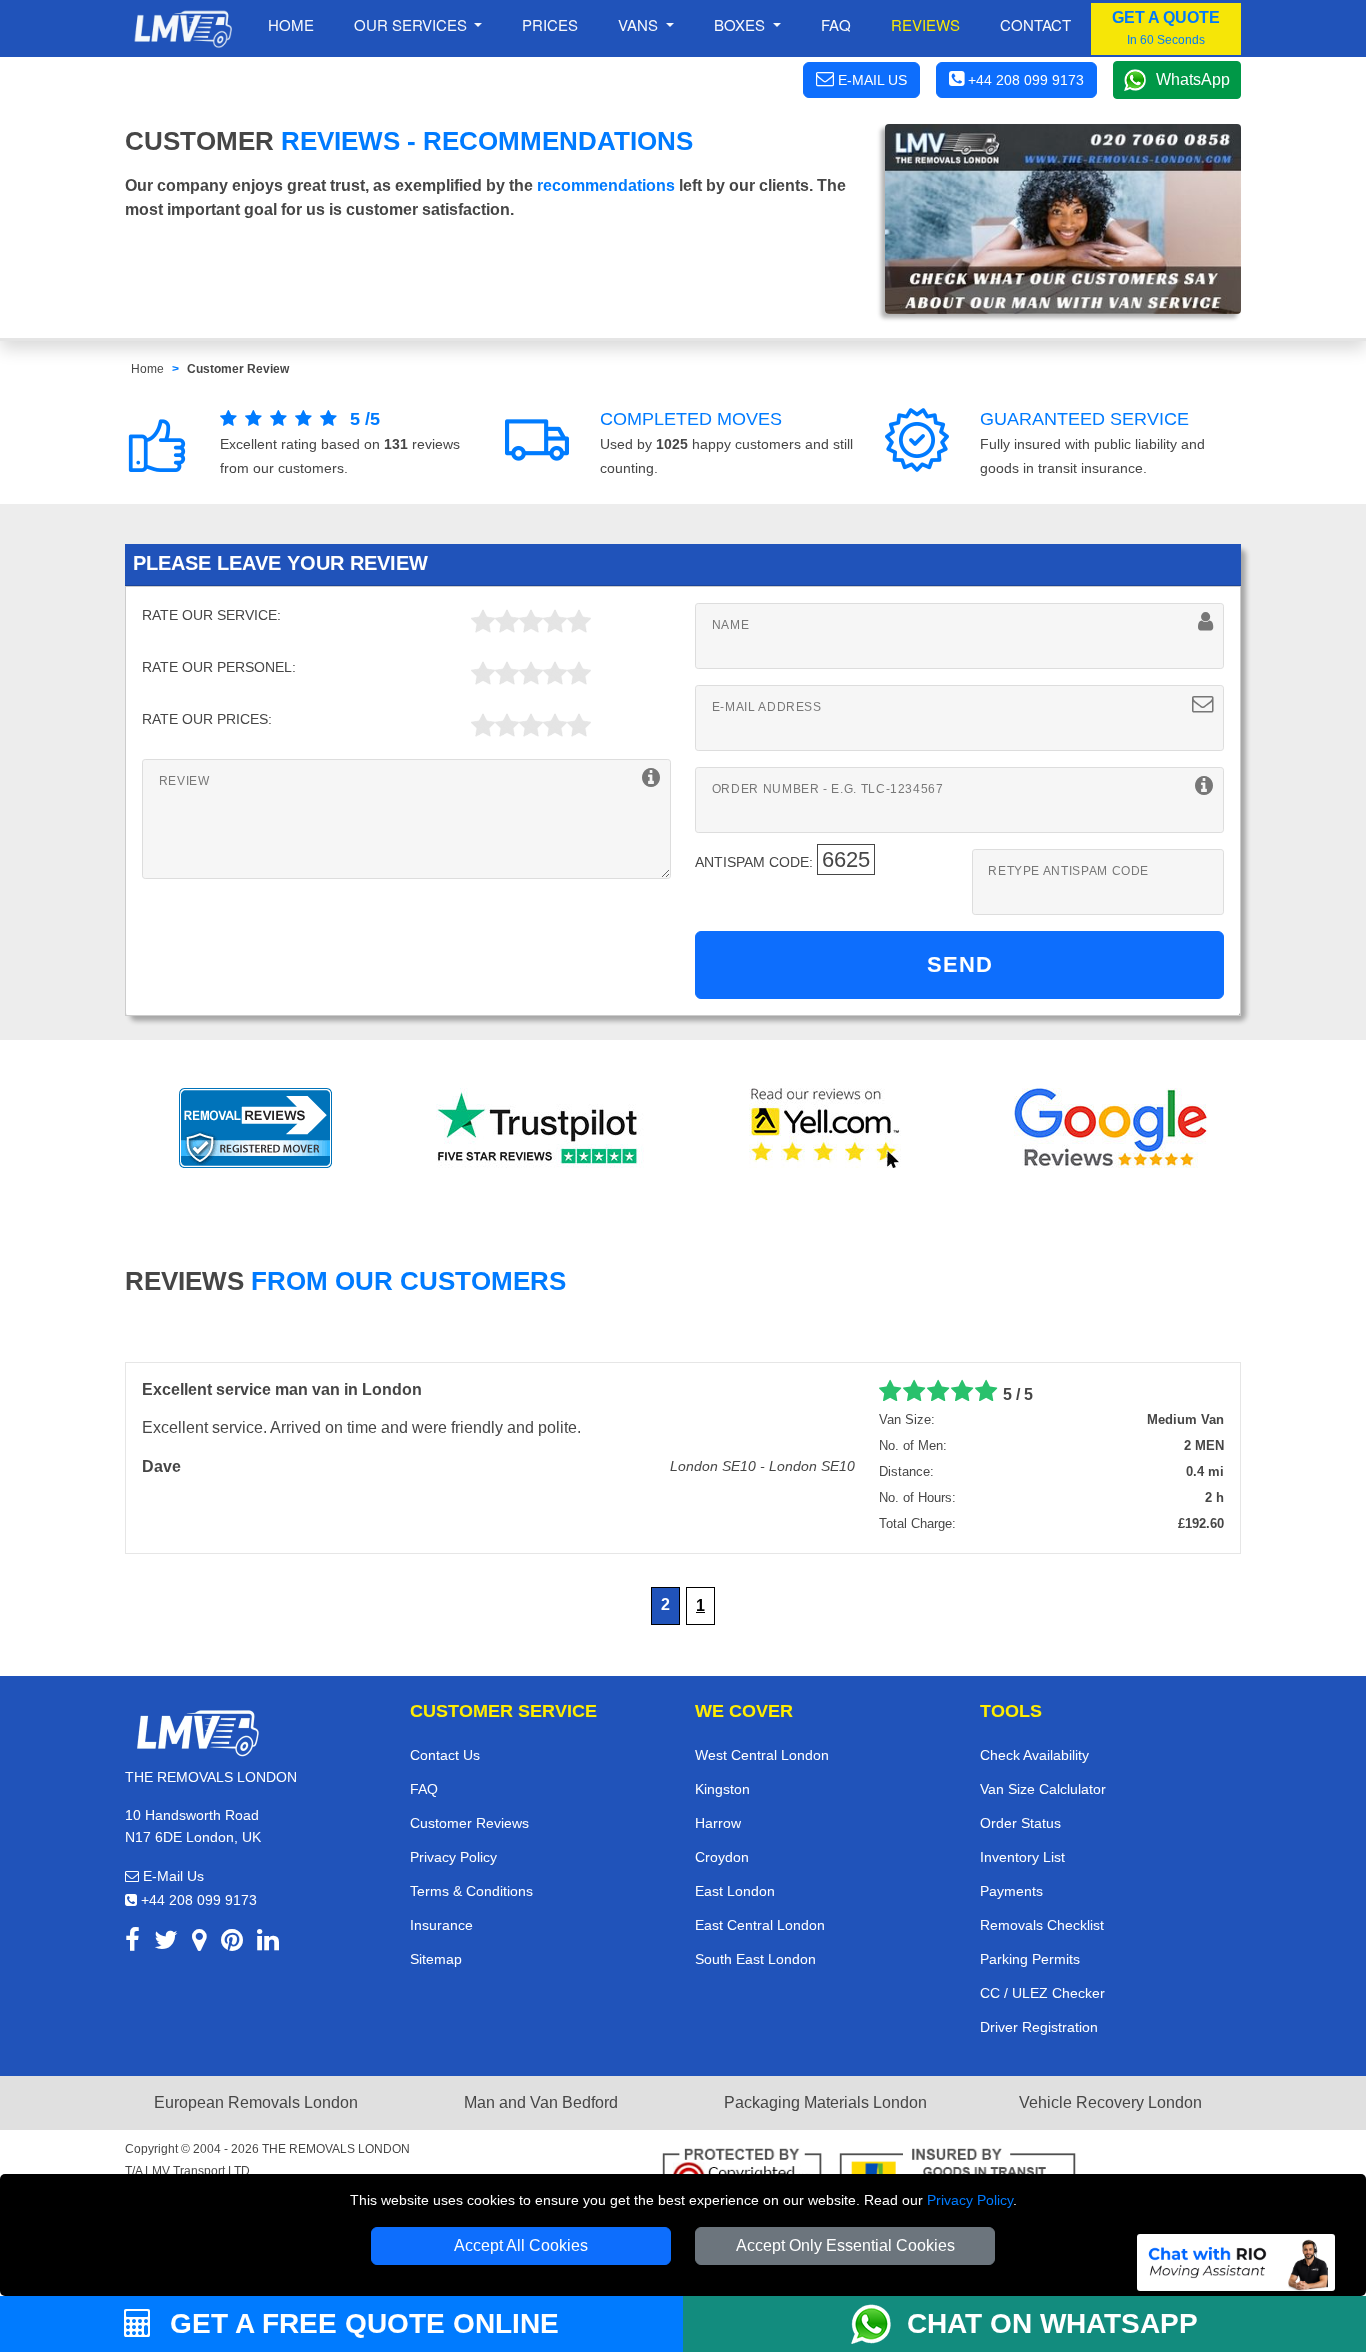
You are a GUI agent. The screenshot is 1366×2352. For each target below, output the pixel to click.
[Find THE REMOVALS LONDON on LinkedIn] (268, 1943)
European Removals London (256, 2102)
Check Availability (1034, 1755)
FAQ (424, 1789)
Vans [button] (640, 24)
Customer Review (238, 369)
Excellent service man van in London (282, 1389)
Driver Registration (1039, 2027)
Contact (1035, 24)
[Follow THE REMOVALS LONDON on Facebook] (132, 1943)
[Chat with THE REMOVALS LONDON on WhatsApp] (879, 2324)
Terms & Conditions (471, 1891)
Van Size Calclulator (1043, 1789)
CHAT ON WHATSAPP (1052, 2323)
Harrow (718, 1823)
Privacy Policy (970, 2200)
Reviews (925, 24)
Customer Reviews (469, 1823)
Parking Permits (1030, 1959)
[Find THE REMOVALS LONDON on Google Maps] (199, 1943)
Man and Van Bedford (541, 2102)
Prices (550, 24)
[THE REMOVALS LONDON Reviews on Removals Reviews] (255, 1128)
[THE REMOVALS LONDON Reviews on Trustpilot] (541, 1128)
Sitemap (436, 1959)
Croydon (722, 1857)
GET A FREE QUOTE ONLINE (360, 2323)
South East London (755, 1959)
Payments (1011, 1891)
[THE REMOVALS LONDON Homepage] (182, 29)
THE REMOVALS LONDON (336, 2149)
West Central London (762, 1755)
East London (735, 1891)
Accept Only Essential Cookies (845, 2245)
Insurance (441, 1925)
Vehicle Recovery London (1110, 2102)
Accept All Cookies (521, 2245)
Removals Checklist (1042, 1925)
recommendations (606, 185)
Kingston (722, 1789)
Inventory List (1022, 1857)
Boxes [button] (741, 24)
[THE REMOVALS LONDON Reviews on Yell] (826, 1128)
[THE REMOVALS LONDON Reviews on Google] (1111, 1128)
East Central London (760, 1925)
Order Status (1020, 1823)
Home (291, 24)
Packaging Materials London (825, 2102)
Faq (836, 24)
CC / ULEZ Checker (1042, 1993)
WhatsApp (1193, 79)
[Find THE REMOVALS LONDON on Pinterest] (232, 1943)
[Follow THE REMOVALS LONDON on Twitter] (166, 1943)
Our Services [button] (412, 24)
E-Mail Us (171, 1876)
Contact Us (445, 1755)
